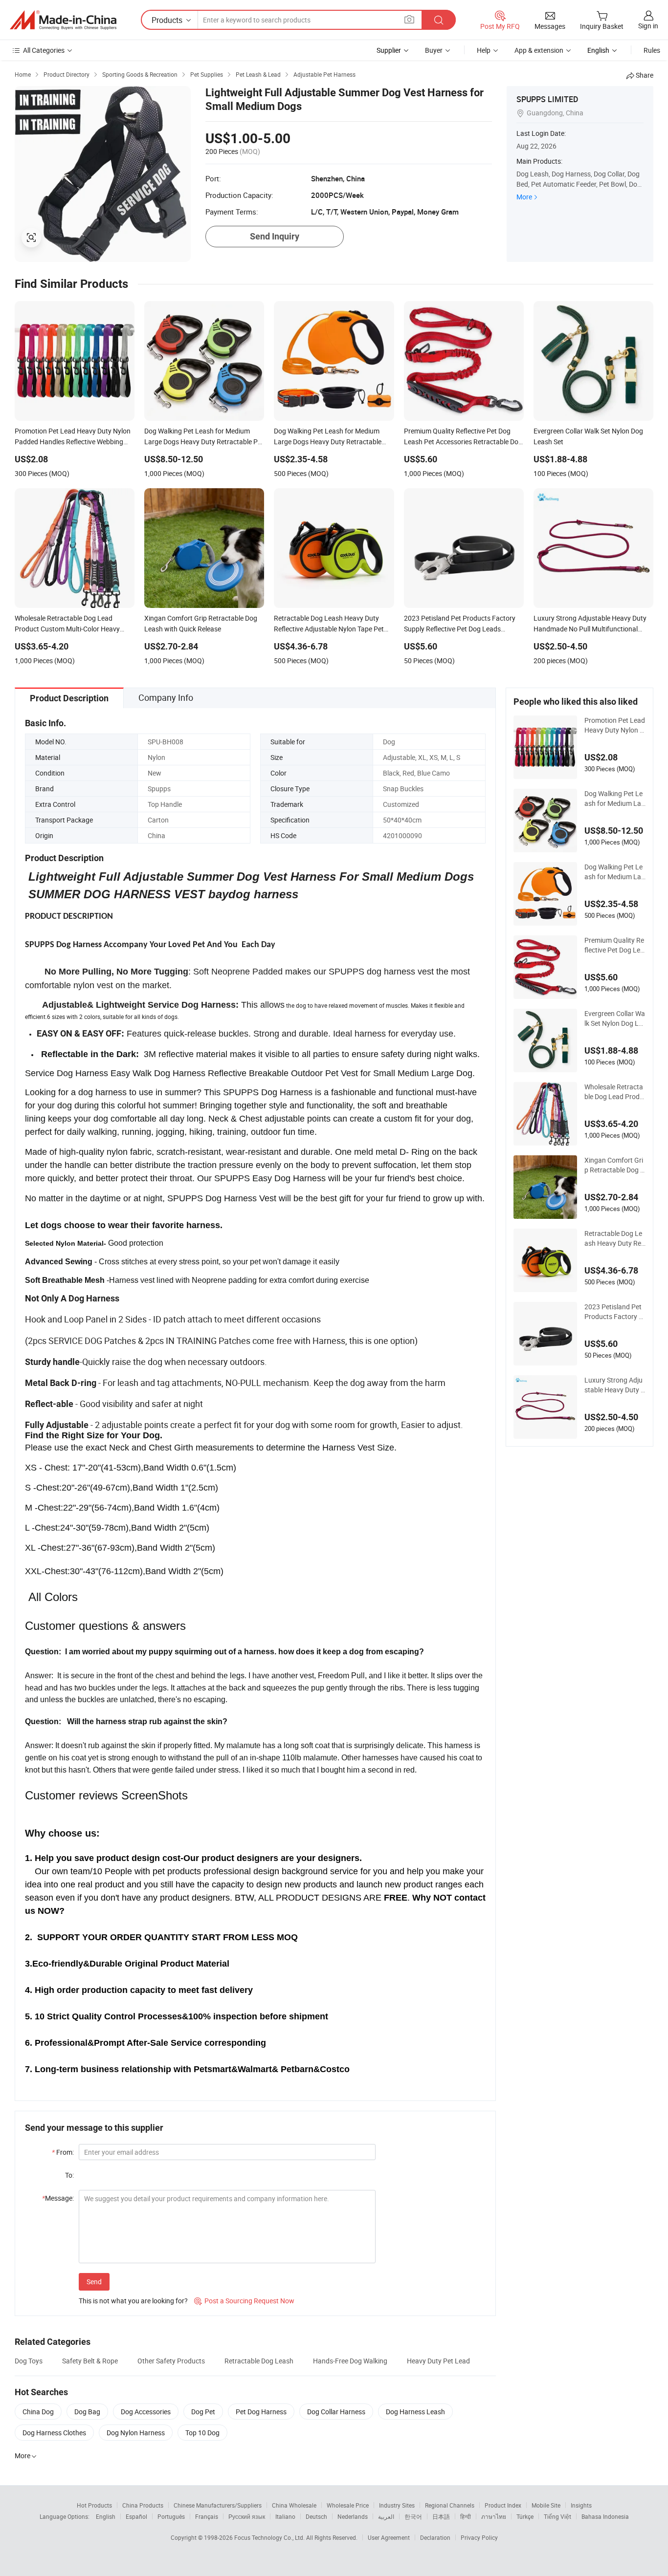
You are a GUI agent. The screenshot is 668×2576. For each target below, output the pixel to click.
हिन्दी (466, 2516)
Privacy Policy (479, 2537)
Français (207, 2516)
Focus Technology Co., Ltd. (270, 2537)
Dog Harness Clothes (54, 2433)
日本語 (441, 2516)
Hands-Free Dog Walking (350, 2361)
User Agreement (389, 2537)
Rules (652, 50)
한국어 (413, 2516)
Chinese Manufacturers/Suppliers (218, 2505)
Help (484, 50)
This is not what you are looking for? (133, 2301)
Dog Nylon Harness (136, 2433)
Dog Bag (87, 2412)
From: (63, 2152)
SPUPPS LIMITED (547, 99)
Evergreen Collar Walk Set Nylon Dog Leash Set (615, 1018)
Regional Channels (450, 2505)
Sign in (648, 26)
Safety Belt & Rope (90, 2361)
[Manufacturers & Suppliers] (63, 20)
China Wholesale (294, 2505)
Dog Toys (29, 2361)
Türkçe (525, 2516)
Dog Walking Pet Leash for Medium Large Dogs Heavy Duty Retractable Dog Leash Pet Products (615, 872)
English (106, 2516)
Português (171, 2516)
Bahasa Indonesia (605, 2516)
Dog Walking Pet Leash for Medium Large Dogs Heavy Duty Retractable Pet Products (615, 799)
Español (136, 2516)
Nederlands (353, 2516)
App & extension (539, 50)
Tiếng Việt (557, 2516)
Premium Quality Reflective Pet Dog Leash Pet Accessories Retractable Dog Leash (614, 945)
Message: (58, 2198)
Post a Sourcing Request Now (244, 2301)
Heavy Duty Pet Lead (438, 2361)
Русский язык (247, 2516)
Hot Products (94, 2505)
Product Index (503, 2505)
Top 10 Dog (202, 2433)
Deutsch (316, 2516)
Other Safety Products (171, 2361)
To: (69, 2175)
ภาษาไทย (494, 2516)
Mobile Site (546, 2505)
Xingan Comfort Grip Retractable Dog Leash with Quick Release (614, 1165)
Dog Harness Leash (415, 2412)
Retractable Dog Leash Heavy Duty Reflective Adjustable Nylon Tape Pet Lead (615, 1238)
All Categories (44, 50)
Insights (581, 2505)
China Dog (38, 2412)
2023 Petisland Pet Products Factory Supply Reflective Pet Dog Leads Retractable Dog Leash (614, 1312)
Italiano (285, 2516)
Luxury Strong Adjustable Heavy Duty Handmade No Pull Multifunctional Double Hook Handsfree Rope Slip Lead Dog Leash (615, 1385)
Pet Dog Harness (261, 2412)
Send (94, 2282)
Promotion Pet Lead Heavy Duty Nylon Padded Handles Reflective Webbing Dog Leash (615, 725)
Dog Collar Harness (336, 2412)
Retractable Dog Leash (259, 2361)
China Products (143, 2505)
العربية (386, 2516)
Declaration (435, 2537)
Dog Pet (203, 2412)
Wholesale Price (348, 2505)
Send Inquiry (275, 236)
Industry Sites (397, 2505)
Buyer (434, 50)
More (524, 197)
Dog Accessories (146, 2412)
